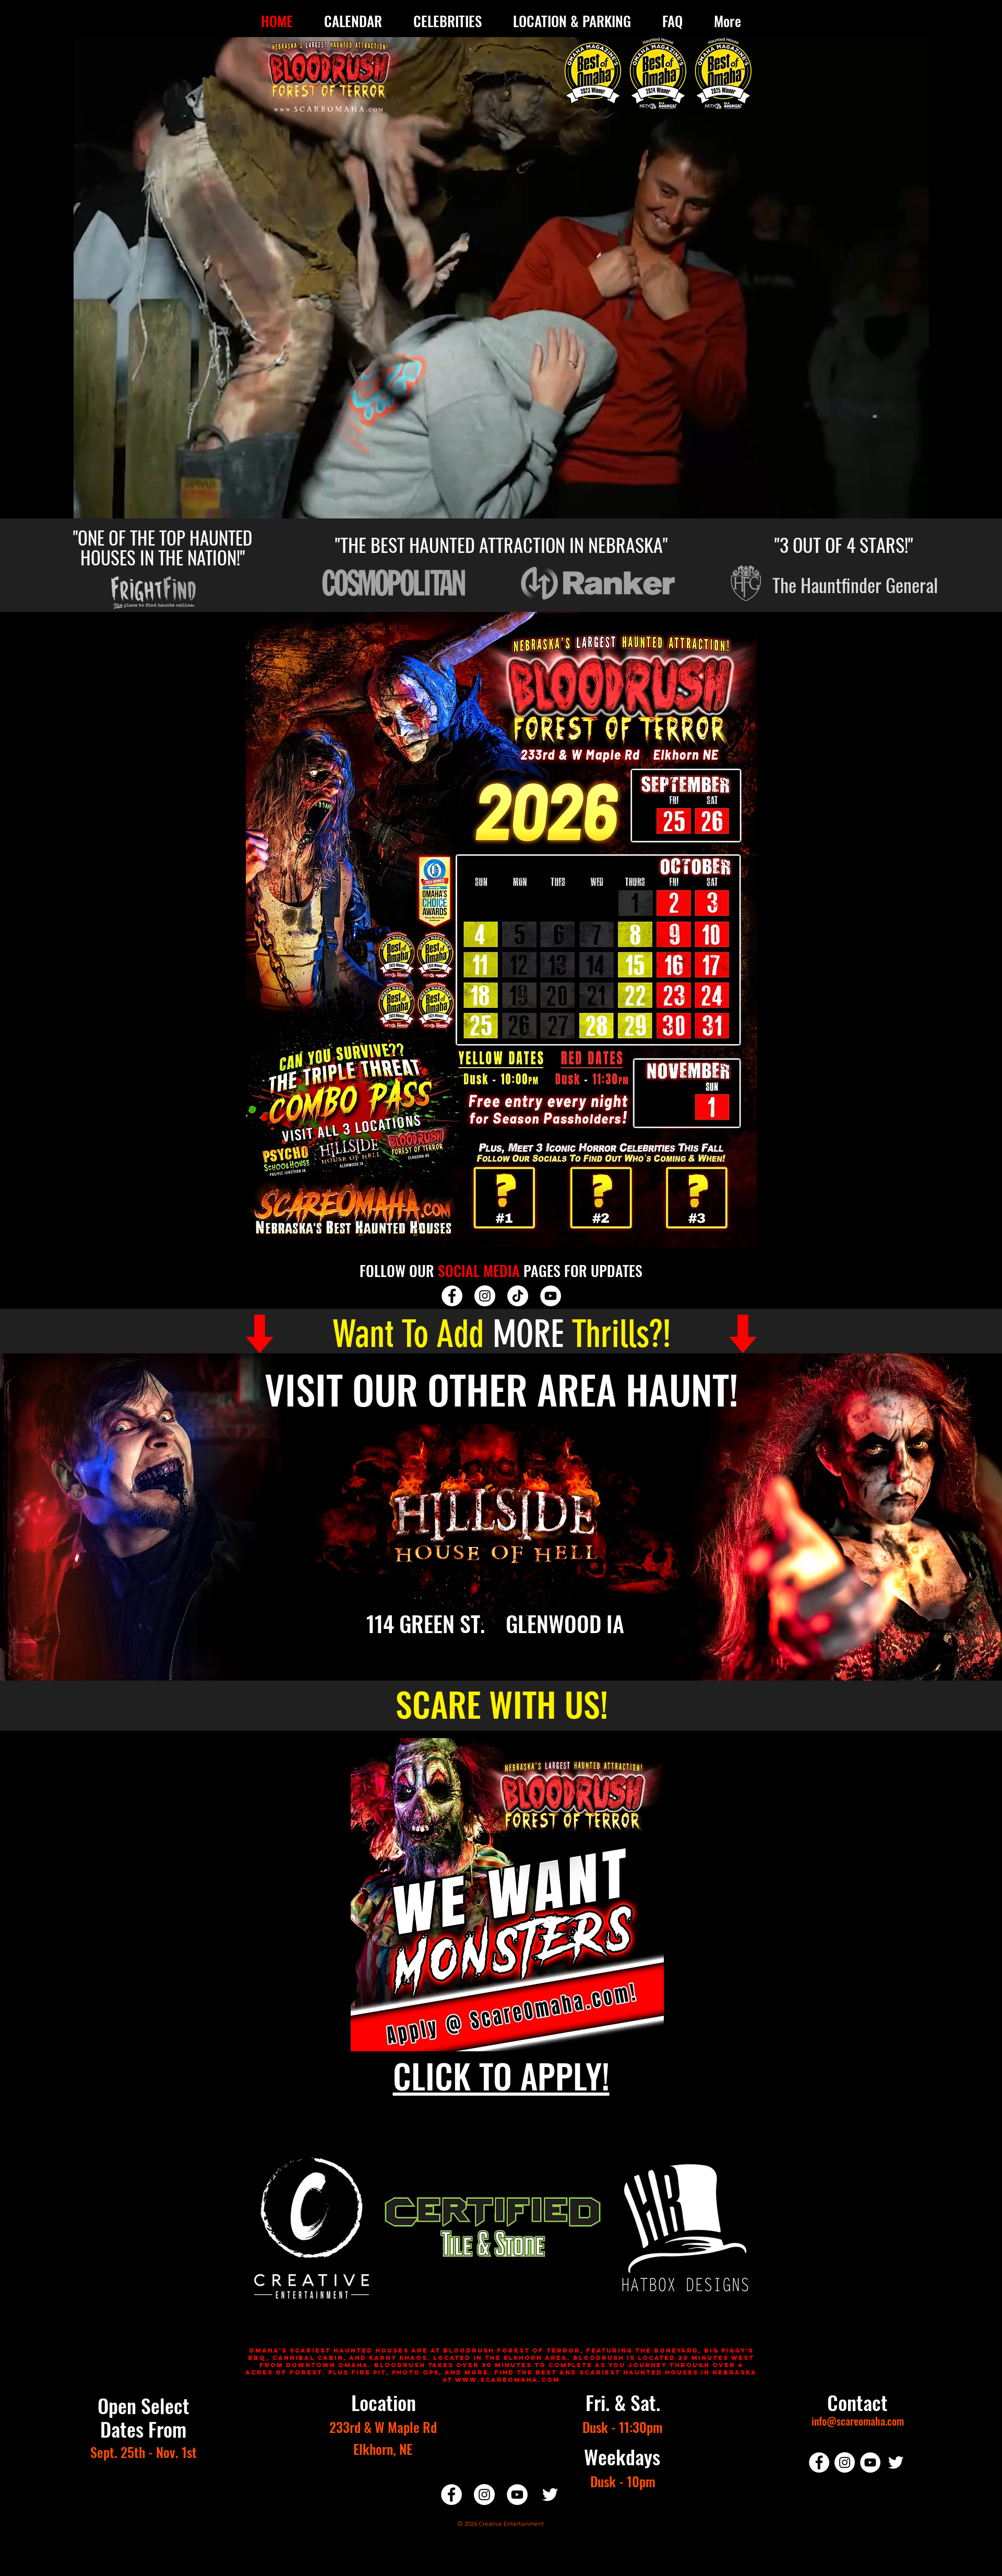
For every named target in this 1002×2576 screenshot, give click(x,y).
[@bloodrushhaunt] (550, 2495)
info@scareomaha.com (858, 2421)
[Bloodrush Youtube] (551, 1296)
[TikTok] (518, 1296)
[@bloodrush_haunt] (845, 2462)
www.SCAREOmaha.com (508, 2380)
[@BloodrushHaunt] (452, 1296)
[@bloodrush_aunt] (485, 1296)
